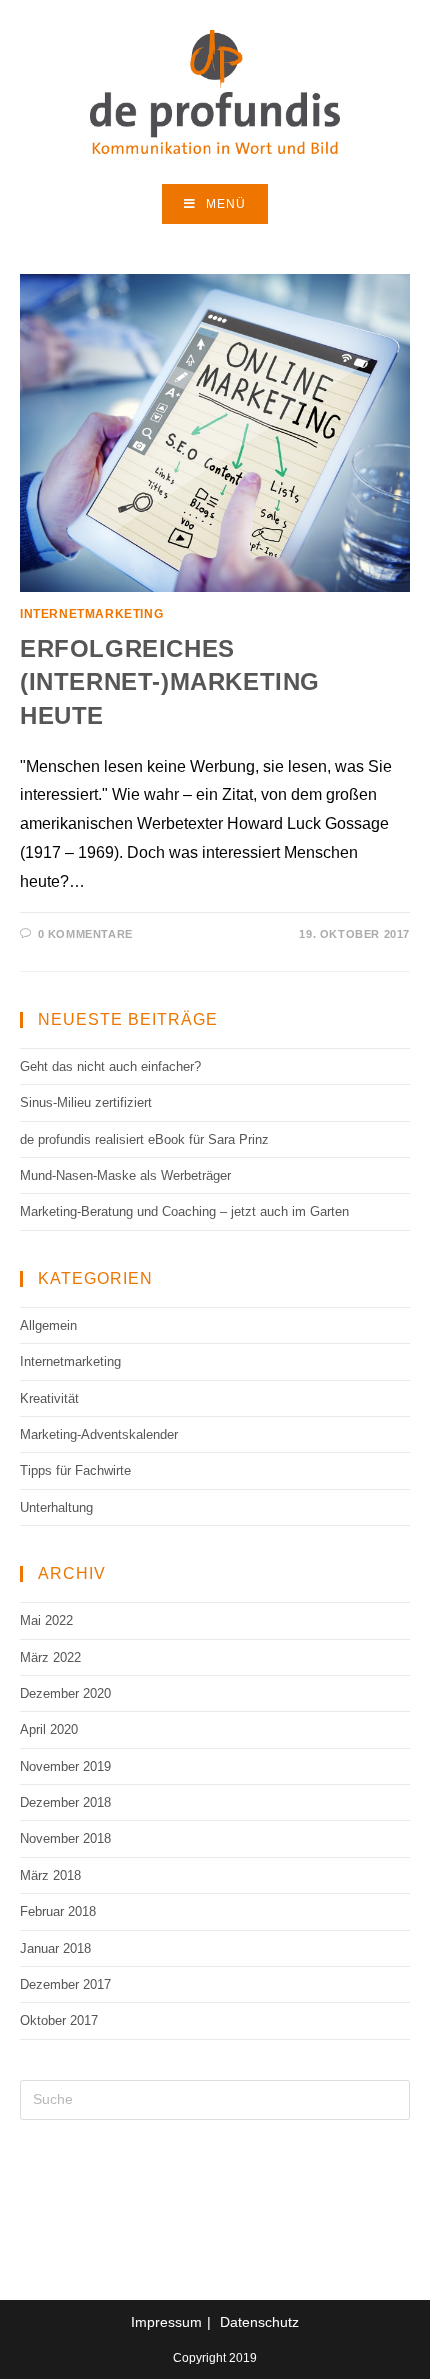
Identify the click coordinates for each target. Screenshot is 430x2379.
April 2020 (49, 1729)
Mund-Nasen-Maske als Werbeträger (125, 1175)
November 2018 (65, 1838)
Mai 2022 (46, 1620)
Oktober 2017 (59, 2020)
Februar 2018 (58, 1911)
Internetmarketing (91, 614)
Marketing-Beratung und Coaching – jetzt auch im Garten (184, 1211)
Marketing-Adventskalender (99, 1434)
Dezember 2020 (65, 1693)
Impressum (166, 2322)
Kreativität (49, 1398)
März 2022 (50, 1657)
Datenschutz (259, 2322)
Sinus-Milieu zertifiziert (86, 1102)
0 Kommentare (85, 934)
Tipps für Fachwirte (75, 1470)
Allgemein (48, 1325)
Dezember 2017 (65, 1984)
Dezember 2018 (65, 1802)
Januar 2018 (55, 1948)
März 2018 (50, 1875)
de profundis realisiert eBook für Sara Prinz (144, 1139)
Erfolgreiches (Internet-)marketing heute (170, 682)
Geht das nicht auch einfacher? (110, 1066)
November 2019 (65, 1766)
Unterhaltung (56, 1507)
